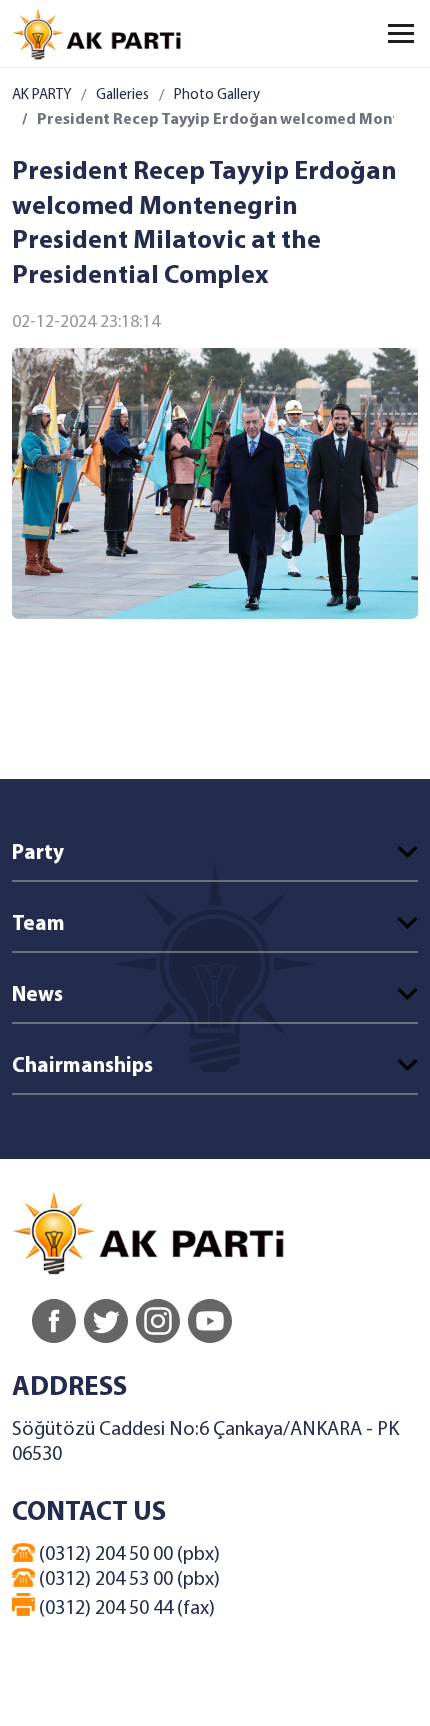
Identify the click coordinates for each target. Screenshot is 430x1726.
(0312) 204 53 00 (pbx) (127, 1580)
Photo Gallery (217, 95)
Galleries (122, 95)
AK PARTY (41, 95)
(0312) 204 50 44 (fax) (125, 1609)
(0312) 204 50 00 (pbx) (127, 1555)
